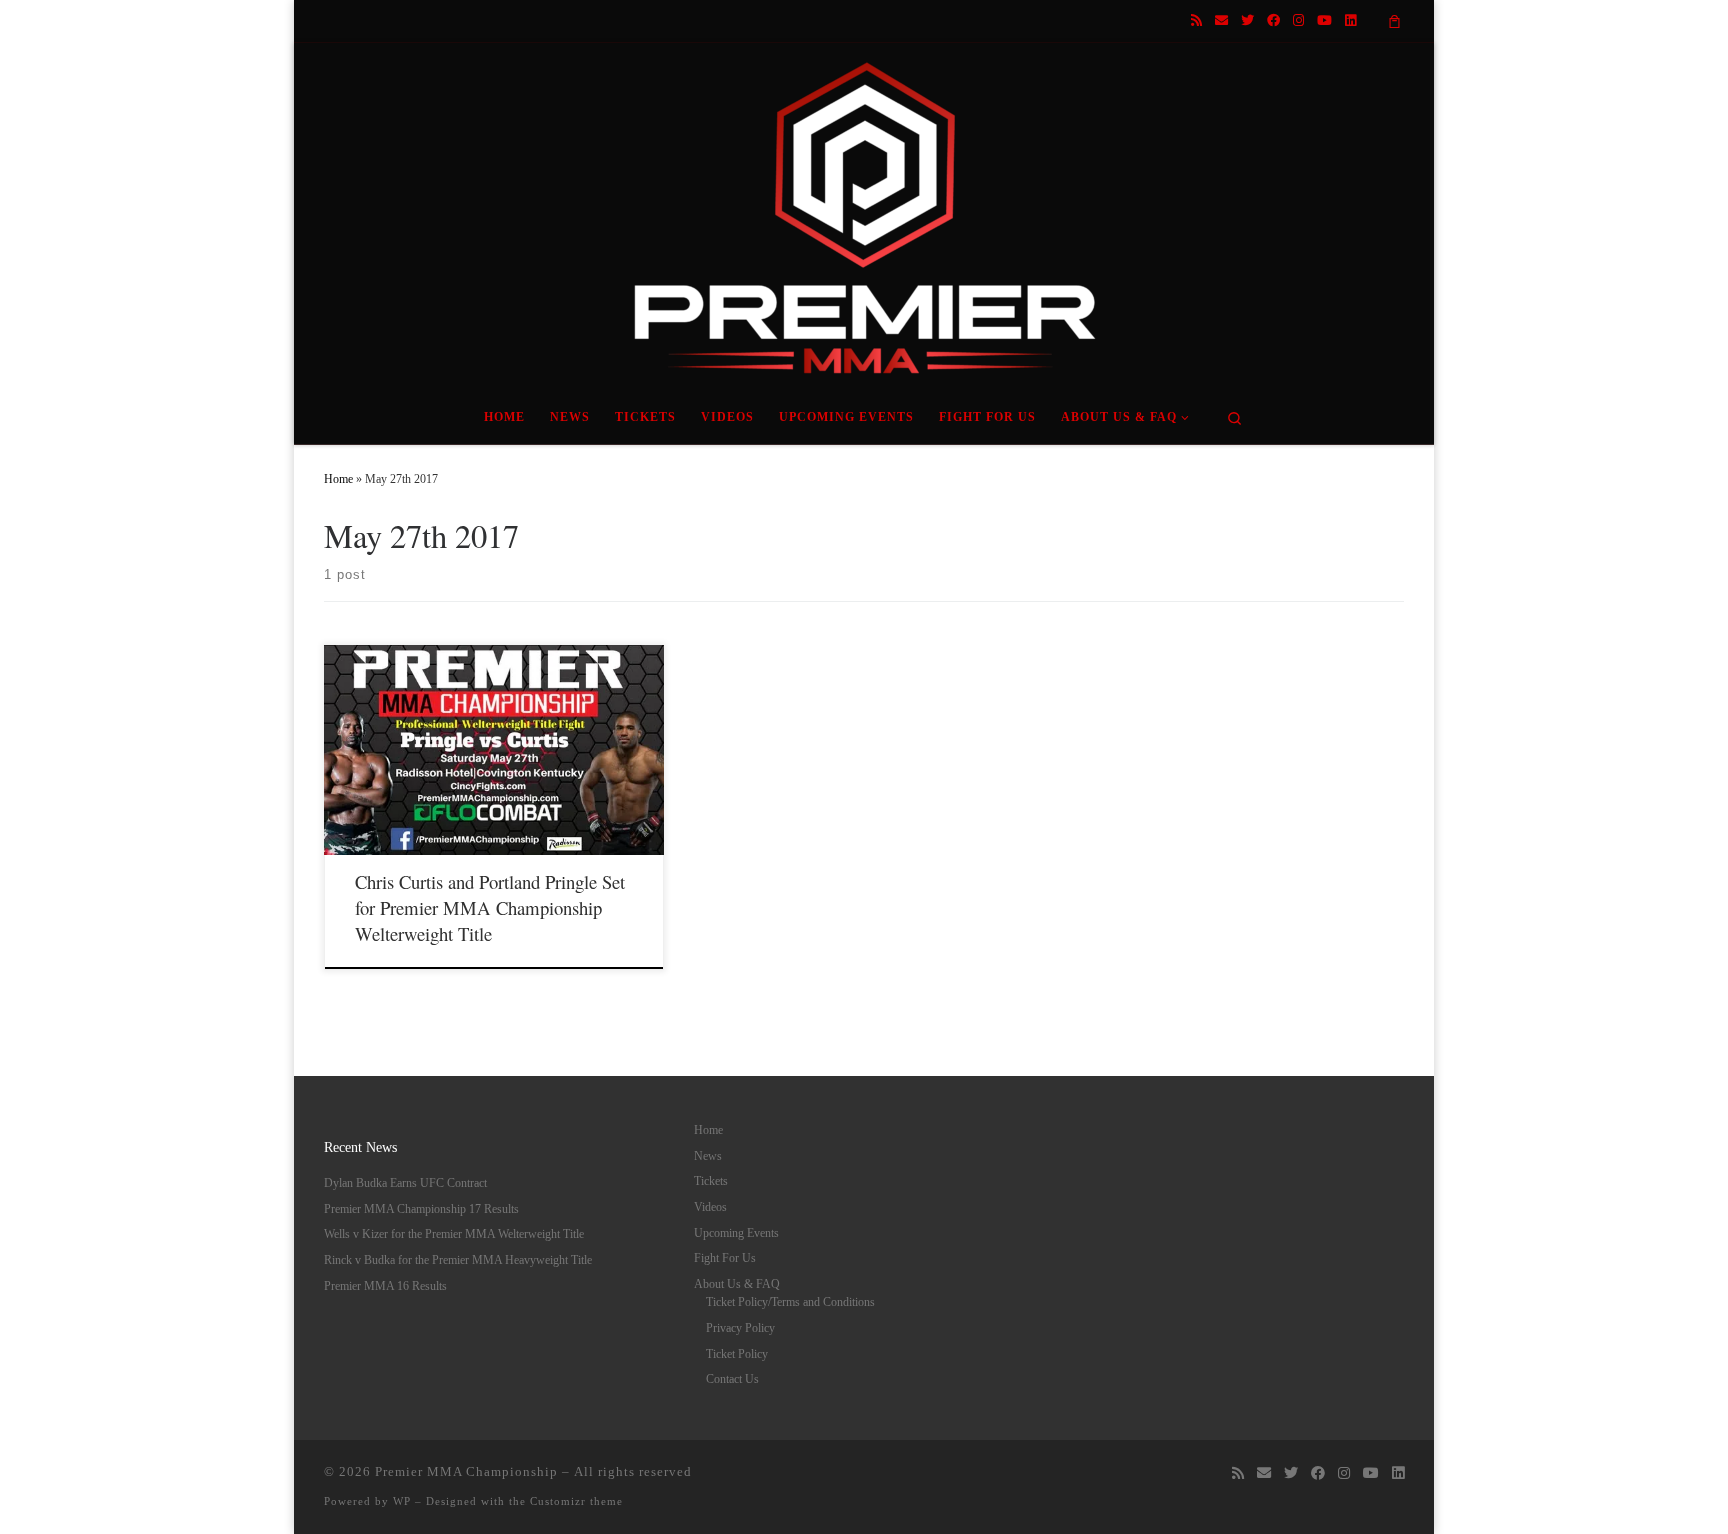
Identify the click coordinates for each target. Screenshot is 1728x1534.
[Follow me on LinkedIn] (1350, 21)
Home (338, 479)
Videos (710, 1207)
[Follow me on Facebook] (1273, 21)
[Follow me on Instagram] (1298, 21)
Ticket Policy (737, 1354)
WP (402, 1501)
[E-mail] (1221, 21)
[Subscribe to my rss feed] (1196, 21)
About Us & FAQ (737, 1284)
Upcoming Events (736, 1233)
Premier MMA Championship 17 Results (421, 1209)
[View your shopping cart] (1395, 21)
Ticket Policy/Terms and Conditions (790, 1302)
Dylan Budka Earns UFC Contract (405, 1183)
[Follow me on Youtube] (1324, 21)
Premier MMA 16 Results (385, 1286)
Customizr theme (576, 1501)
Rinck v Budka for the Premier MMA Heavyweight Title (458, 1260)
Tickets (711, 1181)
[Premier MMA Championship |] (864, 212)
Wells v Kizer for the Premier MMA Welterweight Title (454, 1234)
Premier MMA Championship (466, 1471)
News (708, 1156)
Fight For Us (725, 1258)
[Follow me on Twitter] (1247, 21)
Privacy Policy (740, 1328)
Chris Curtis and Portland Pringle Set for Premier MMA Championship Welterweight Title (490, 907)
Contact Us (732, 1379)
